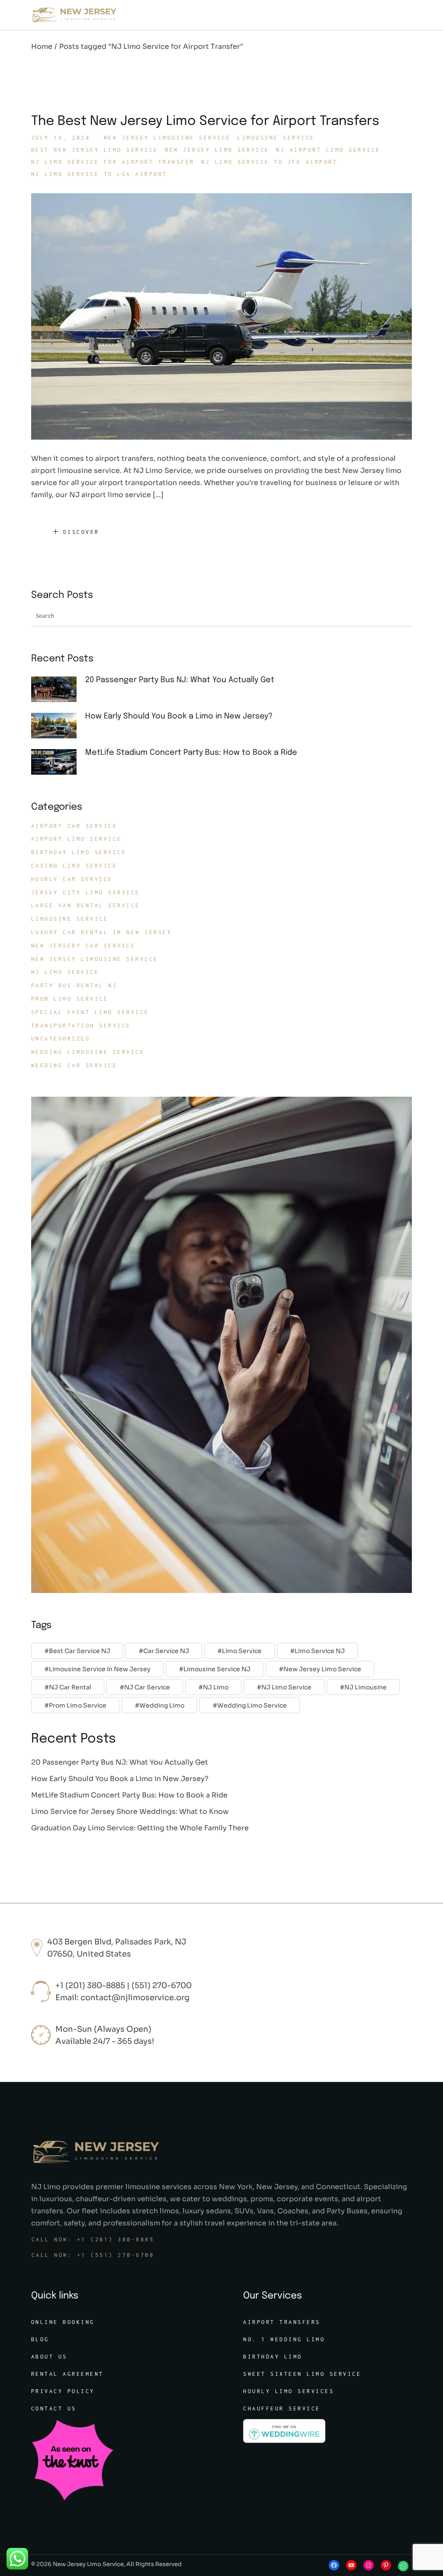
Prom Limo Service (70, 999)
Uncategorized (61, 1039)
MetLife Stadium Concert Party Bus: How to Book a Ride (191, 753)
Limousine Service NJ (217, 1669)
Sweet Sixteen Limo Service (302, 2374)
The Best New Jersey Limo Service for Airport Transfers (205, 121)
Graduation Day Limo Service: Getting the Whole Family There (140, 1828)
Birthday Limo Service (79, 852)
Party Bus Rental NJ (74, 985)
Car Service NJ (166, 1651)
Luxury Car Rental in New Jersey (102, 932)
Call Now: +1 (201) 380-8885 (93, 2239)
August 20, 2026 (119, 692)
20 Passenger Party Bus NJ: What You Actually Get (180, 680)
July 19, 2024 (61, 138)
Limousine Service (276, 138)
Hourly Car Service (72, 879)
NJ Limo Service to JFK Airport (269, 162)
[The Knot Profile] (72, 2459)
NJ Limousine (366, 1687)
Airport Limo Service (77, 839)
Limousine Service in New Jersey (100, 1669)
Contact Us (54, 2408)
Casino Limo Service (74, 866)
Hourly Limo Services (289, 2391)
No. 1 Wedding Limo (284, 2339)
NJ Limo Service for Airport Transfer (113, 162)
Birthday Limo (273, 2357)
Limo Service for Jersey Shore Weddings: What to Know (130, 1811)
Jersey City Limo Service (86, 892)
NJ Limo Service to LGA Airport (99, 174)
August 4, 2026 (117, 765)
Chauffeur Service (282, 2408)
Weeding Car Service (74, 1065)
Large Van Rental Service (86, 905)
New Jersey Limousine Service (167, 138)
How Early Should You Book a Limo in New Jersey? (179, 716)
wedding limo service (252, 1705)
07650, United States (89, 1954)
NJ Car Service (147, 1687)
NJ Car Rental (70, 1687)
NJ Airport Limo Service (328, 150)
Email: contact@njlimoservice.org (122, 1998)
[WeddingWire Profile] (284, 2431)
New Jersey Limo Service (217, 150)
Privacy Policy (63, 2391)
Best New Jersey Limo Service (95, 150)
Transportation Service (81, 1026)
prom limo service (78, 1705)
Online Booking (63, 2322)
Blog (40, 2339)
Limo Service (242, 1651)
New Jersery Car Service (83, 946)
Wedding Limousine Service (88, 1052)
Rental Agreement (67, 2374)
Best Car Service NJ (80, 1651)
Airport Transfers (282, 2322)
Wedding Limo (162, 1705)
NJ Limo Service (65, 972)
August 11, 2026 (119, 729)
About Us (49, 2357)
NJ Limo (216, 1687)
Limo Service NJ (320, 1651)
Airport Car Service (74, 826)
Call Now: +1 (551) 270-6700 (93, 2255)
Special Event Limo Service (90, 1012)
